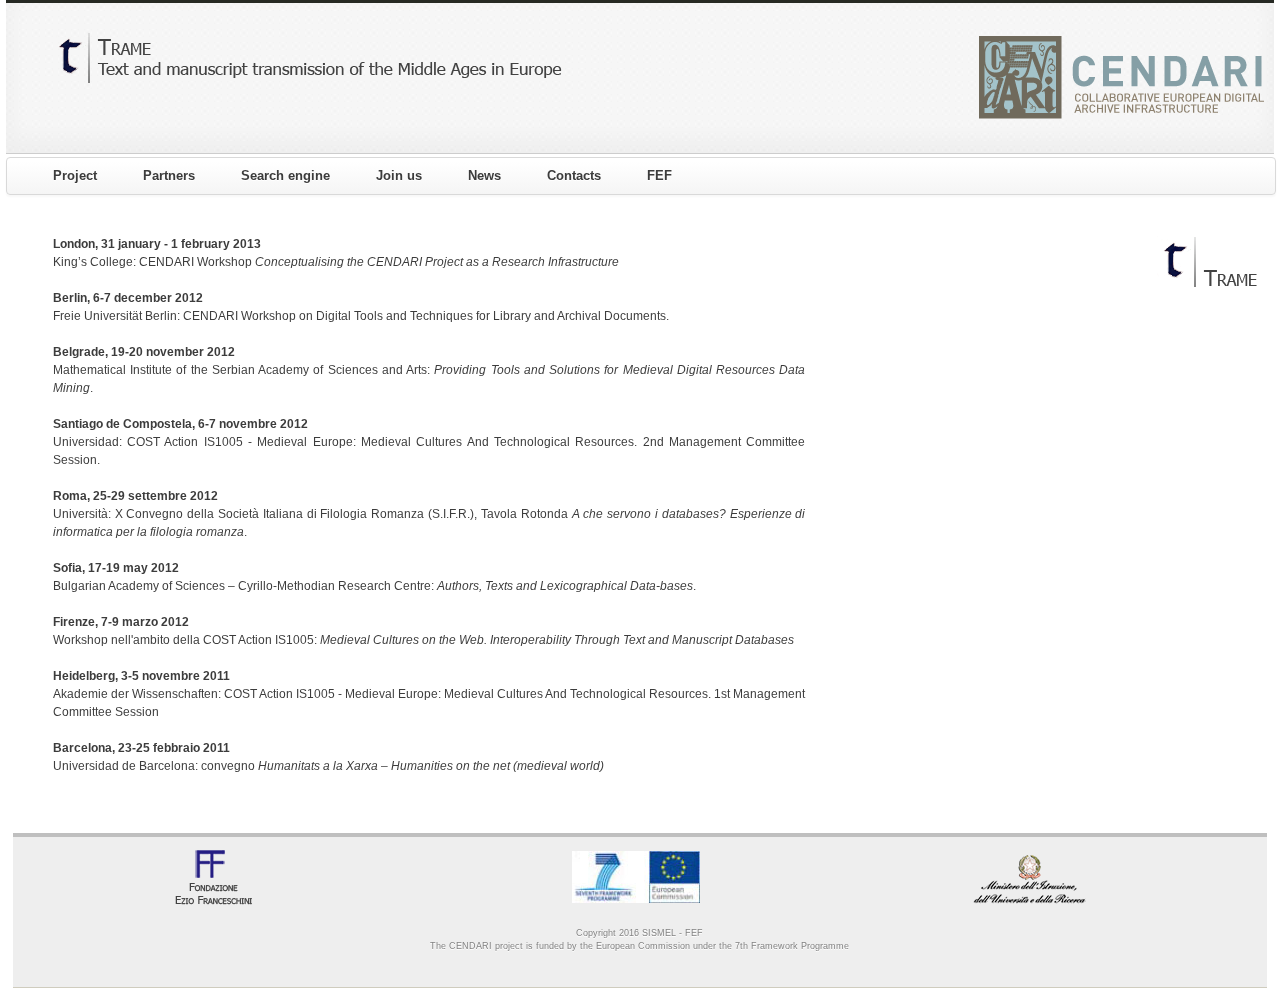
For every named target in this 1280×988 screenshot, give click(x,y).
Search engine (285, 175)
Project (75, 175)
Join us (399, 175)
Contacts (574, 175)
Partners (169, 175)
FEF (659, 175)
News (484, 175)
